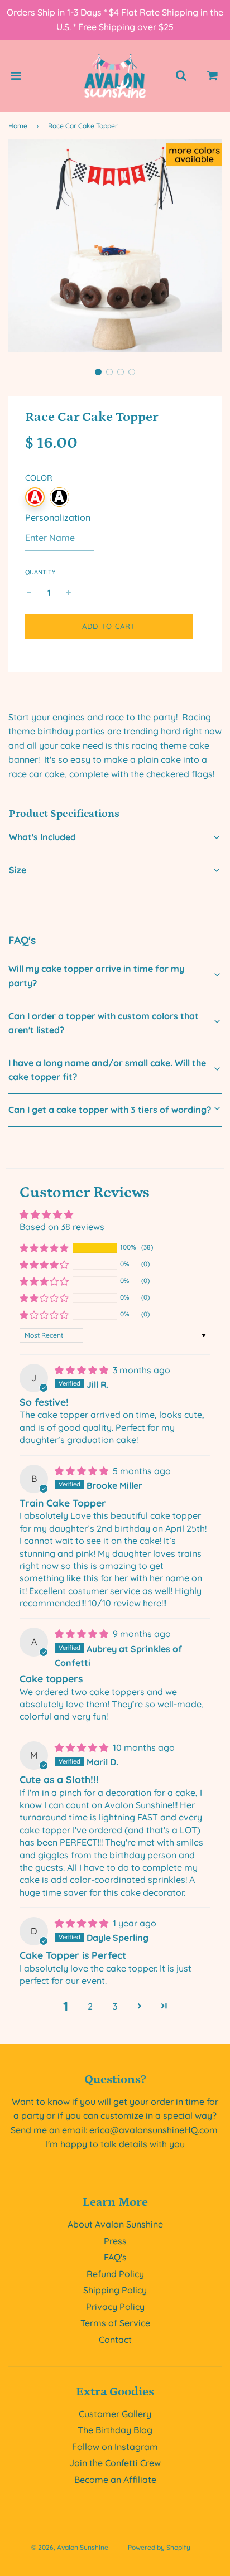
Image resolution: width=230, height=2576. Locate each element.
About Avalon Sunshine (115, 2224)
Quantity (40, 572)
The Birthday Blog (115, 2430)
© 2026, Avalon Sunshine (70, 2547)
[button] (98, 372)
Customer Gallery (115, 2414)
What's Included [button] (42, 837)
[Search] (181, 76)
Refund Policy (115, 2274)
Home (18, 126)
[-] (29, 593)
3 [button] (115, 2006)
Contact (115, 2340)
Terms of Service (115, 2323)
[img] (83, 1370)
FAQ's (115, 2257)
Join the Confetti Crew (115, 2463)
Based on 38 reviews (62, 1227)
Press (115, 2241)
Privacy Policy (115, 2307)
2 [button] (90, 2006)
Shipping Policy (115, 2290)
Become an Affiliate (115, 2480)
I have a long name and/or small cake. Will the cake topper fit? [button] (107, 1070)
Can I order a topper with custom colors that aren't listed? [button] (104, 1023)
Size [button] (18, 870)
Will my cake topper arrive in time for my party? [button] (96, 976)
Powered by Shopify (159, 2547)
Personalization (58, 517)
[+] (69, 593)
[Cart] (213, 76)
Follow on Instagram (115, 2447)
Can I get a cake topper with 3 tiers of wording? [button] (110, 1110)
